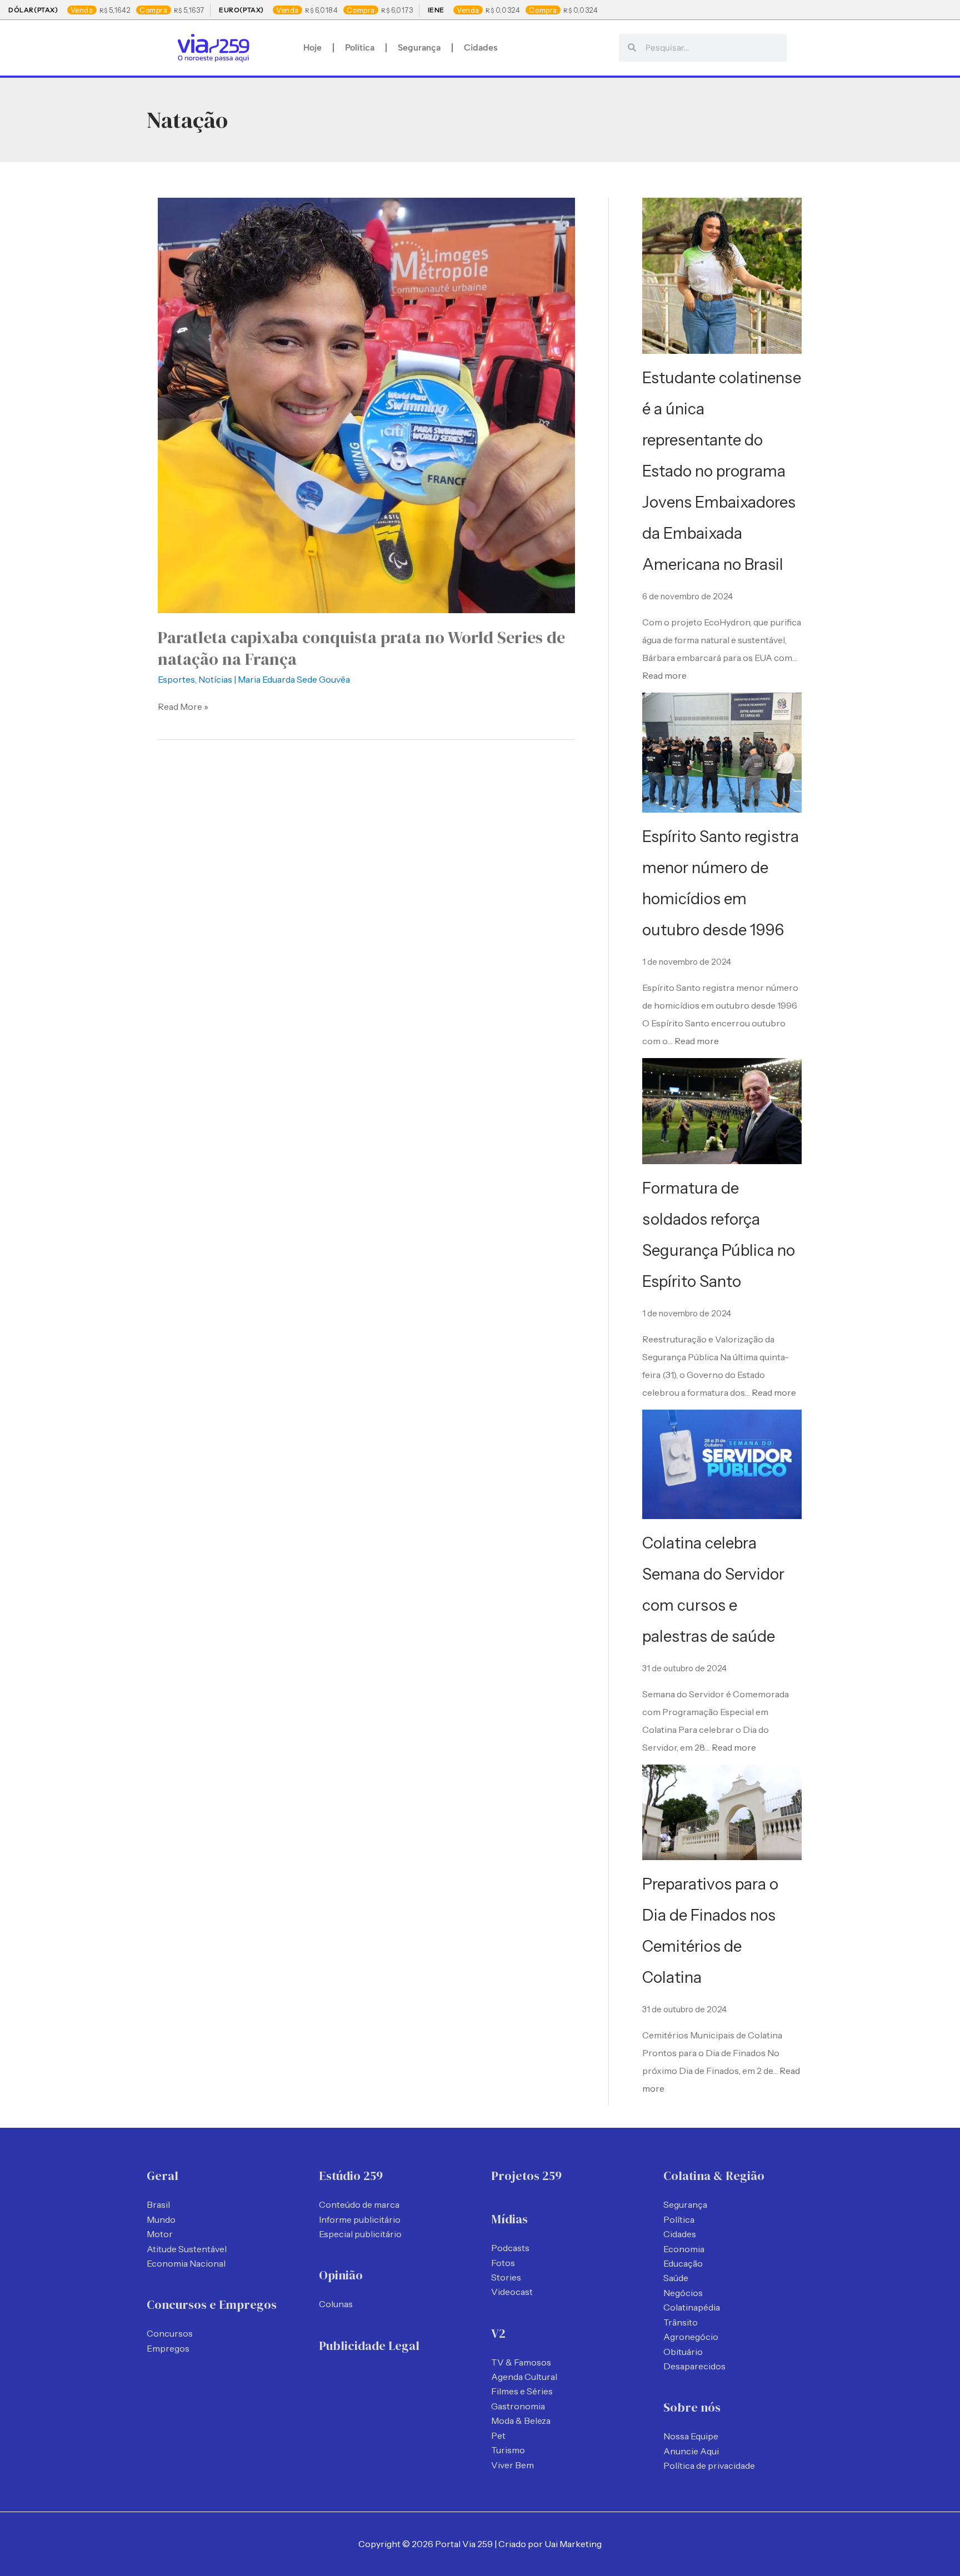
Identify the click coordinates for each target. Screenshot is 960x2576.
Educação (683, 2263)
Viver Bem (512, 2465)
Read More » (183, 706)
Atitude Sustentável (187, 2249)
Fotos (503, 2263)
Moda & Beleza (521, 2420)
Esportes (176, 679)
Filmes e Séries (522, 2391)
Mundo (161, 2219)
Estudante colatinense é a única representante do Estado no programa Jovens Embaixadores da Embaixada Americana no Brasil (722, 471)
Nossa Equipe (691, 2436)
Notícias (215, 679)
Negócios (683, 2293)
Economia (684, 2249)
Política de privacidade (709, 2465)
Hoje (312, 47)
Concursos (170, 2333)
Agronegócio (691, 2337)
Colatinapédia (692, 2307)
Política (360, 47)
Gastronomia (518, 2406)
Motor (160, 2234)
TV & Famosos (521, 2362)
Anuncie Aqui (691, 2451)
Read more (664, 675)
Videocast (512, 2292)
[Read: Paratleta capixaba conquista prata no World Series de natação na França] (366, 404)
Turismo (508, 2450)
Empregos (168, 2348)
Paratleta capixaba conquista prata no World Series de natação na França (361, 648)
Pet (498, 2435)
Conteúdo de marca (359, 2204)
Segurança (419, 47)
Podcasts (510, 2248)
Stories (506, 2277)
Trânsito (681, 2322)
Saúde (676, 2278)
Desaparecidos (694, 2366)
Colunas (336, 2304)
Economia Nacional (186, 2263)
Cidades (481, 47)
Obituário (683, 2352)
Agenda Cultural (524, 2377)
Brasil (158, 2204)
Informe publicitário (360, 2219)
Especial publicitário (360, 2234)
